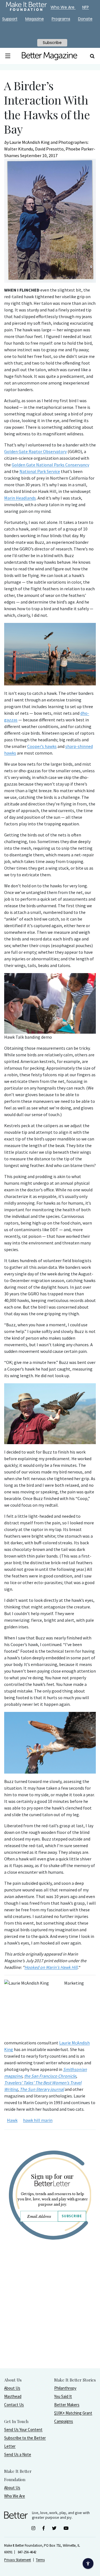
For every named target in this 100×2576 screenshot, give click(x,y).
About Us (12, 2388)
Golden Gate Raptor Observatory (35, 451)
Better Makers (67, 2405)
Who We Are (15, 2496)
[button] (8, 56)
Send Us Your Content (23, 2430)
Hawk (12, 2120)
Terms (40, 2560)
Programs (61, 19)
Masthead (13, 2396)
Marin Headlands (20, 498)
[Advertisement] (50, 2318)
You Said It (63, 2396)
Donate (85, 19)
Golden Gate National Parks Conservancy (50, 465)
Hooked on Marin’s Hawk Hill (51, 1967)
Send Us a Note (18, 2454)
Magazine (35, 19)
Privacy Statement (17, 2560)
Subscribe (72, 2216)
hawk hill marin (38, 2120)
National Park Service (40, 471)
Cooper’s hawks (42, 746)
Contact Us (14, 2405)
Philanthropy (65, 2388)
